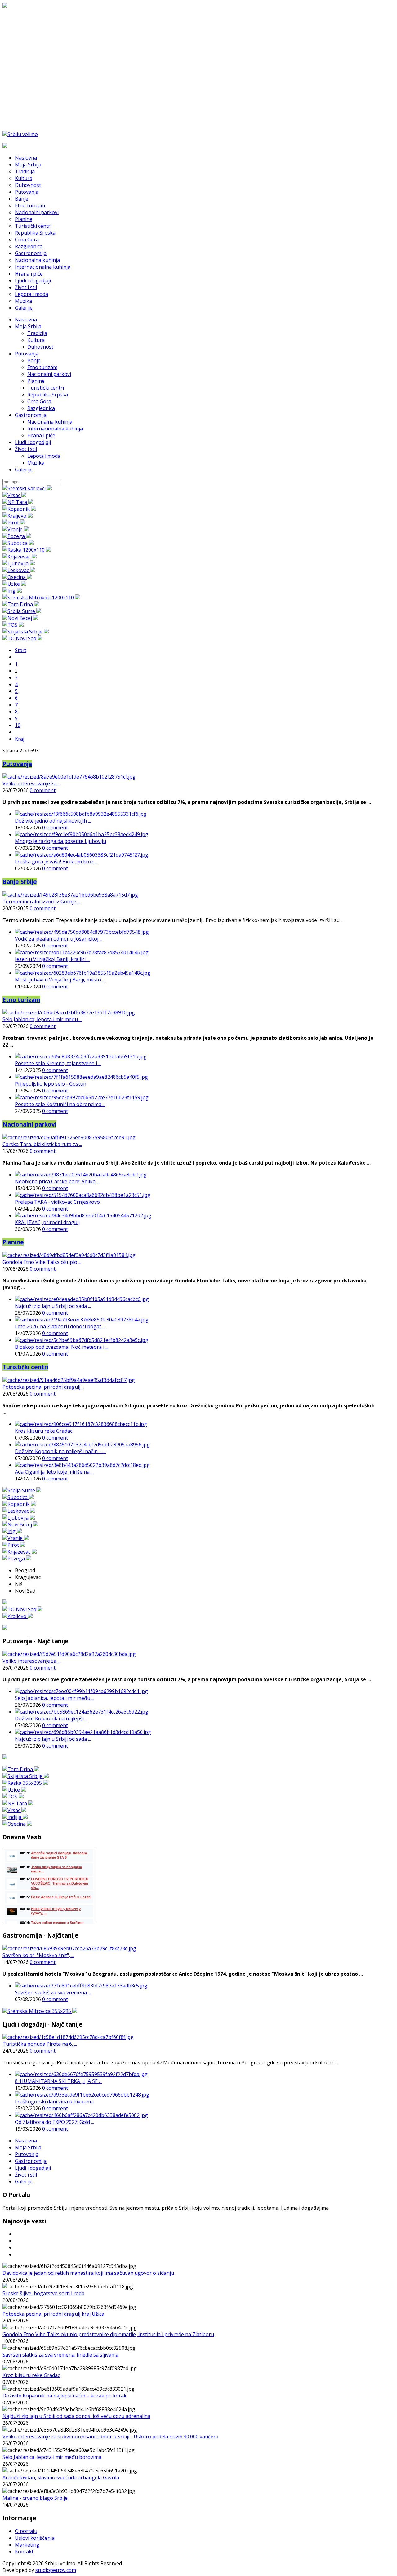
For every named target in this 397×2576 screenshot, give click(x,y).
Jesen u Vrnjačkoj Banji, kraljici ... (52, 959)
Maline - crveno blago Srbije (35, 2498)
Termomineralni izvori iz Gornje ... (41, 902)
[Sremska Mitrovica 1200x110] (41, 598)
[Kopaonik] (19, 509)
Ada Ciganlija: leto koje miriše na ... (54, 1472)
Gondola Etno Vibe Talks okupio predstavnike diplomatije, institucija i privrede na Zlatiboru (108, 2334)
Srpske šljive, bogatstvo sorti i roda (43, 2293)
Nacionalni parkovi (49, 374)
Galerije (24, 470)
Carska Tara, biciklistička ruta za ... (42, 1144)
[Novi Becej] (20, 618)
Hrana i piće (41, 435)
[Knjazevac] (20, 557)
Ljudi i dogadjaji (33, 442)
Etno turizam (42, 367)
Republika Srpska (48, 395)
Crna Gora (39, 401)
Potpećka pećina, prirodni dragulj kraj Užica (53, 2314)
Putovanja (27, 354)
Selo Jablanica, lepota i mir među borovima (52, 2457)
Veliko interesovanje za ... (31, 783)
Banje (34, 360)
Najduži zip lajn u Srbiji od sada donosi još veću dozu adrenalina (76, 2416)
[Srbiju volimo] (20, 134)
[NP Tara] (18, 502)
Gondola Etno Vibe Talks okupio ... (42, 1262)
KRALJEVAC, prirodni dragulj (47, 1222)
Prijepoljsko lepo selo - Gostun (51, 1084)
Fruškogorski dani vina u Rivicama (54, 2102)
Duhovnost (40, 347)
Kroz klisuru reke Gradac (44, 1431)
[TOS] (13, 625)
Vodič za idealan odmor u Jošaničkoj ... (59, 939)
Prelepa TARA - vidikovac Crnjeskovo (57, 1202)
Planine (36, 381)
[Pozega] (17, 536)
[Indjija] (15, 1817)
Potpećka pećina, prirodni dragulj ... (43, 1387)
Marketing (27, 2545)
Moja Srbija (28, 326)
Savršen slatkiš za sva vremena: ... (53, 1992)
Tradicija (37, 333)
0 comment (43, 790)
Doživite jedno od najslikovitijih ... (53, 821)
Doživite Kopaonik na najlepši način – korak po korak (65, 2396)
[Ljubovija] (19, 563)
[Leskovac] (19, 570)
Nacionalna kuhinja (50, 422)
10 (18, 725)
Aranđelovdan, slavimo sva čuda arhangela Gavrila (61, 2477)
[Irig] (12, 591)
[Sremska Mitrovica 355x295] (40, 2011)
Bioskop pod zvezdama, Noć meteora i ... (62, 1347)
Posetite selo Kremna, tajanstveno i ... (58, 1063)
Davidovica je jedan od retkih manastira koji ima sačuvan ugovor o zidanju (88, 2273)
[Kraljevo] (18, 516)
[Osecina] (17, 577)
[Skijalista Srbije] (26, 632)
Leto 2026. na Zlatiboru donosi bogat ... (60, 1326)
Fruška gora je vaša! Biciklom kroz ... (56, 862)
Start (21, 650)
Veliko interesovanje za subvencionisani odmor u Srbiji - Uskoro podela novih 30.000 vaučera (110, 2437)
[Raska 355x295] (25, 1783)
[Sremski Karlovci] (27, 488)
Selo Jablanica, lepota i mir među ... (42, 1019)
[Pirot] (14, 523)
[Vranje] (16, 529)
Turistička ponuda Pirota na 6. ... (40, 2044)
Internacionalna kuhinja (55, 429)
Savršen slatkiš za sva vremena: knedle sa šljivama (60, 2355)
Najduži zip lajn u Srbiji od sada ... (53, 1306)
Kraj (20, 739)
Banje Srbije (20, 882)
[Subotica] (18, 543)
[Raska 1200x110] (27, 550)
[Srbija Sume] (22, 611)
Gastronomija (31, 415)
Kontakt (24, 2552)
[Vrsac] (14, 495)
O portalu (26, 2531)
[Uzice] (14, 584)
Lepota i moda (44, 456)
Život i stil (26, 449)
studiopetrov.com (56, 2570)
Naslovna (26, 320)
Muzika (36, 463)
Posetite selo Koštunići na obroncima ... (60, 1104)
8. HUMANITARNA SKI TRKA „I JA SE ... (58, 2081)
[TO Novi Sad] (22, 638)
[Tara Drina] (21, 604)
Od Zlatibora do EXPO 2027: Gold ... (54, 2122)
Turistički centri (46, 388)
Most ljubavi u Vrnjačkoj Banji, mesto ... (60, 980)
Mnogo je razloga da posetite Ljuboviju (60, 841)
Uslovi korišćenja (35, 2538)
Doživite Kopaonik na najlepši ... (51, 1718)
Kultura (36, 340)
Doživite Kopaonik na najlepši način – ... (60, 1451)
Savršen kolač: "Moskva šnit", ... (38, 1955)
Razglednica (41, 408)
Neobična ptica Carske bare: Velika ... (57, 1181)
